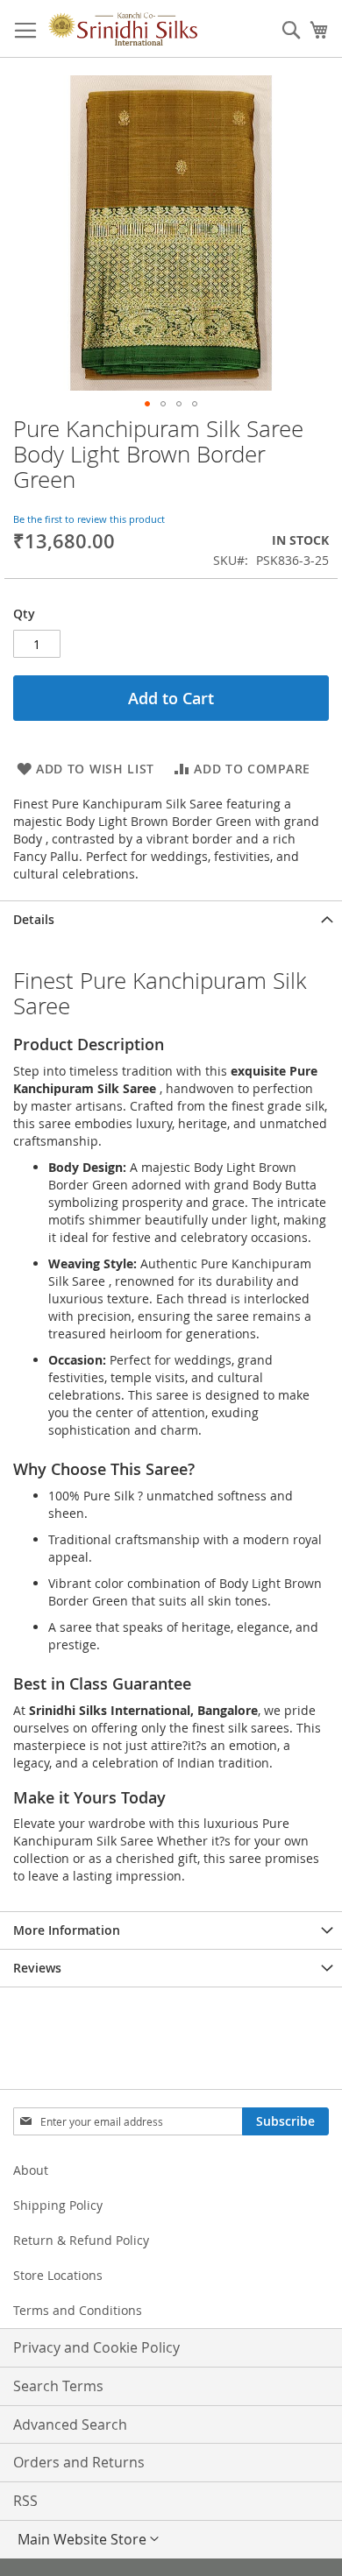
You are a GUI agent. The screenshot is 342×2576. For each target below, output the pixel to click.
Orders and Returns (79, 2462)
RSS (25, 2501)
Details (34, 919)
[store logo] (123, 29)
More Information (67, 1930)
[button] (147, 404)
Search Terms (58, 2386)
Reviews (37, 1968)
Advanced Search (70, 2424)
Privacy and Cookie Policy (96, 2347)
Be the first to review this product (89, 519)
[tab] (171, 919)
